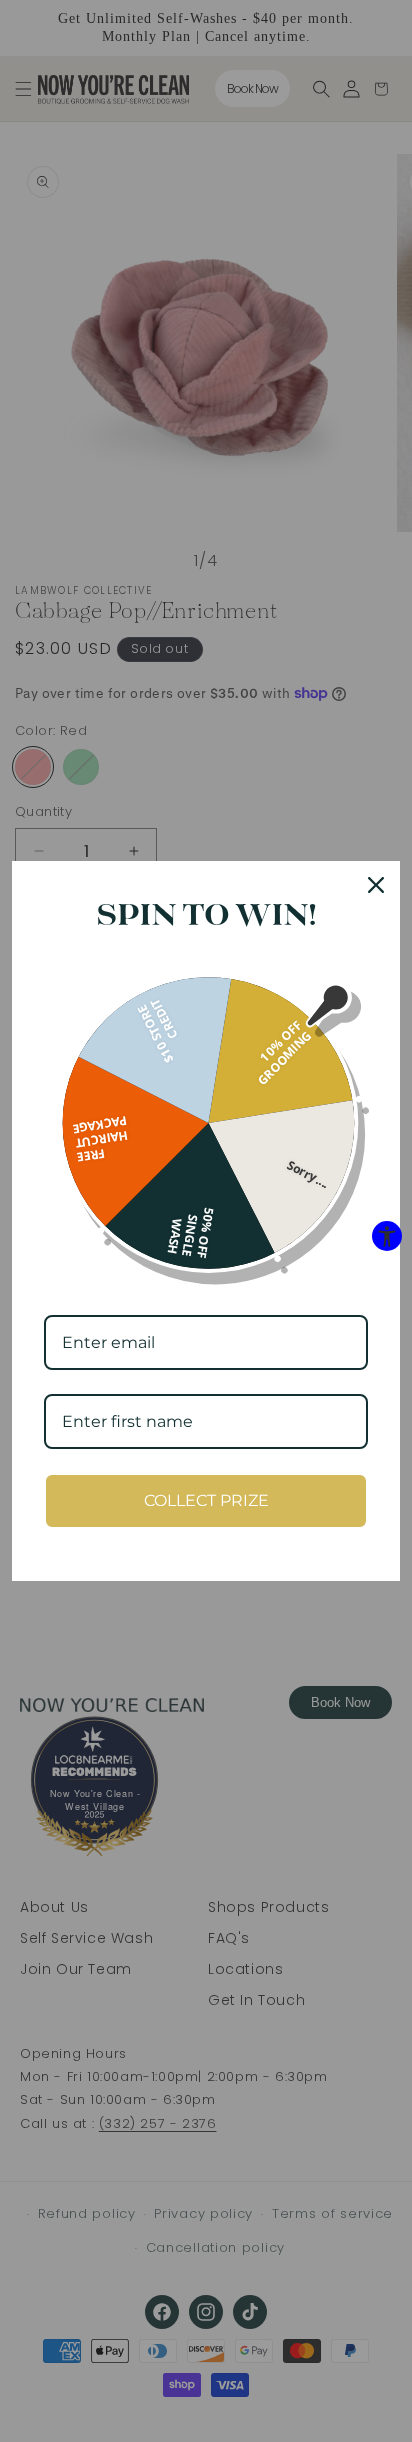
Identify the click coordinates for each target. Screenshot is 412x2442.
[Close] (376, 885)
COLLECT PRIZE (206, 1500)
